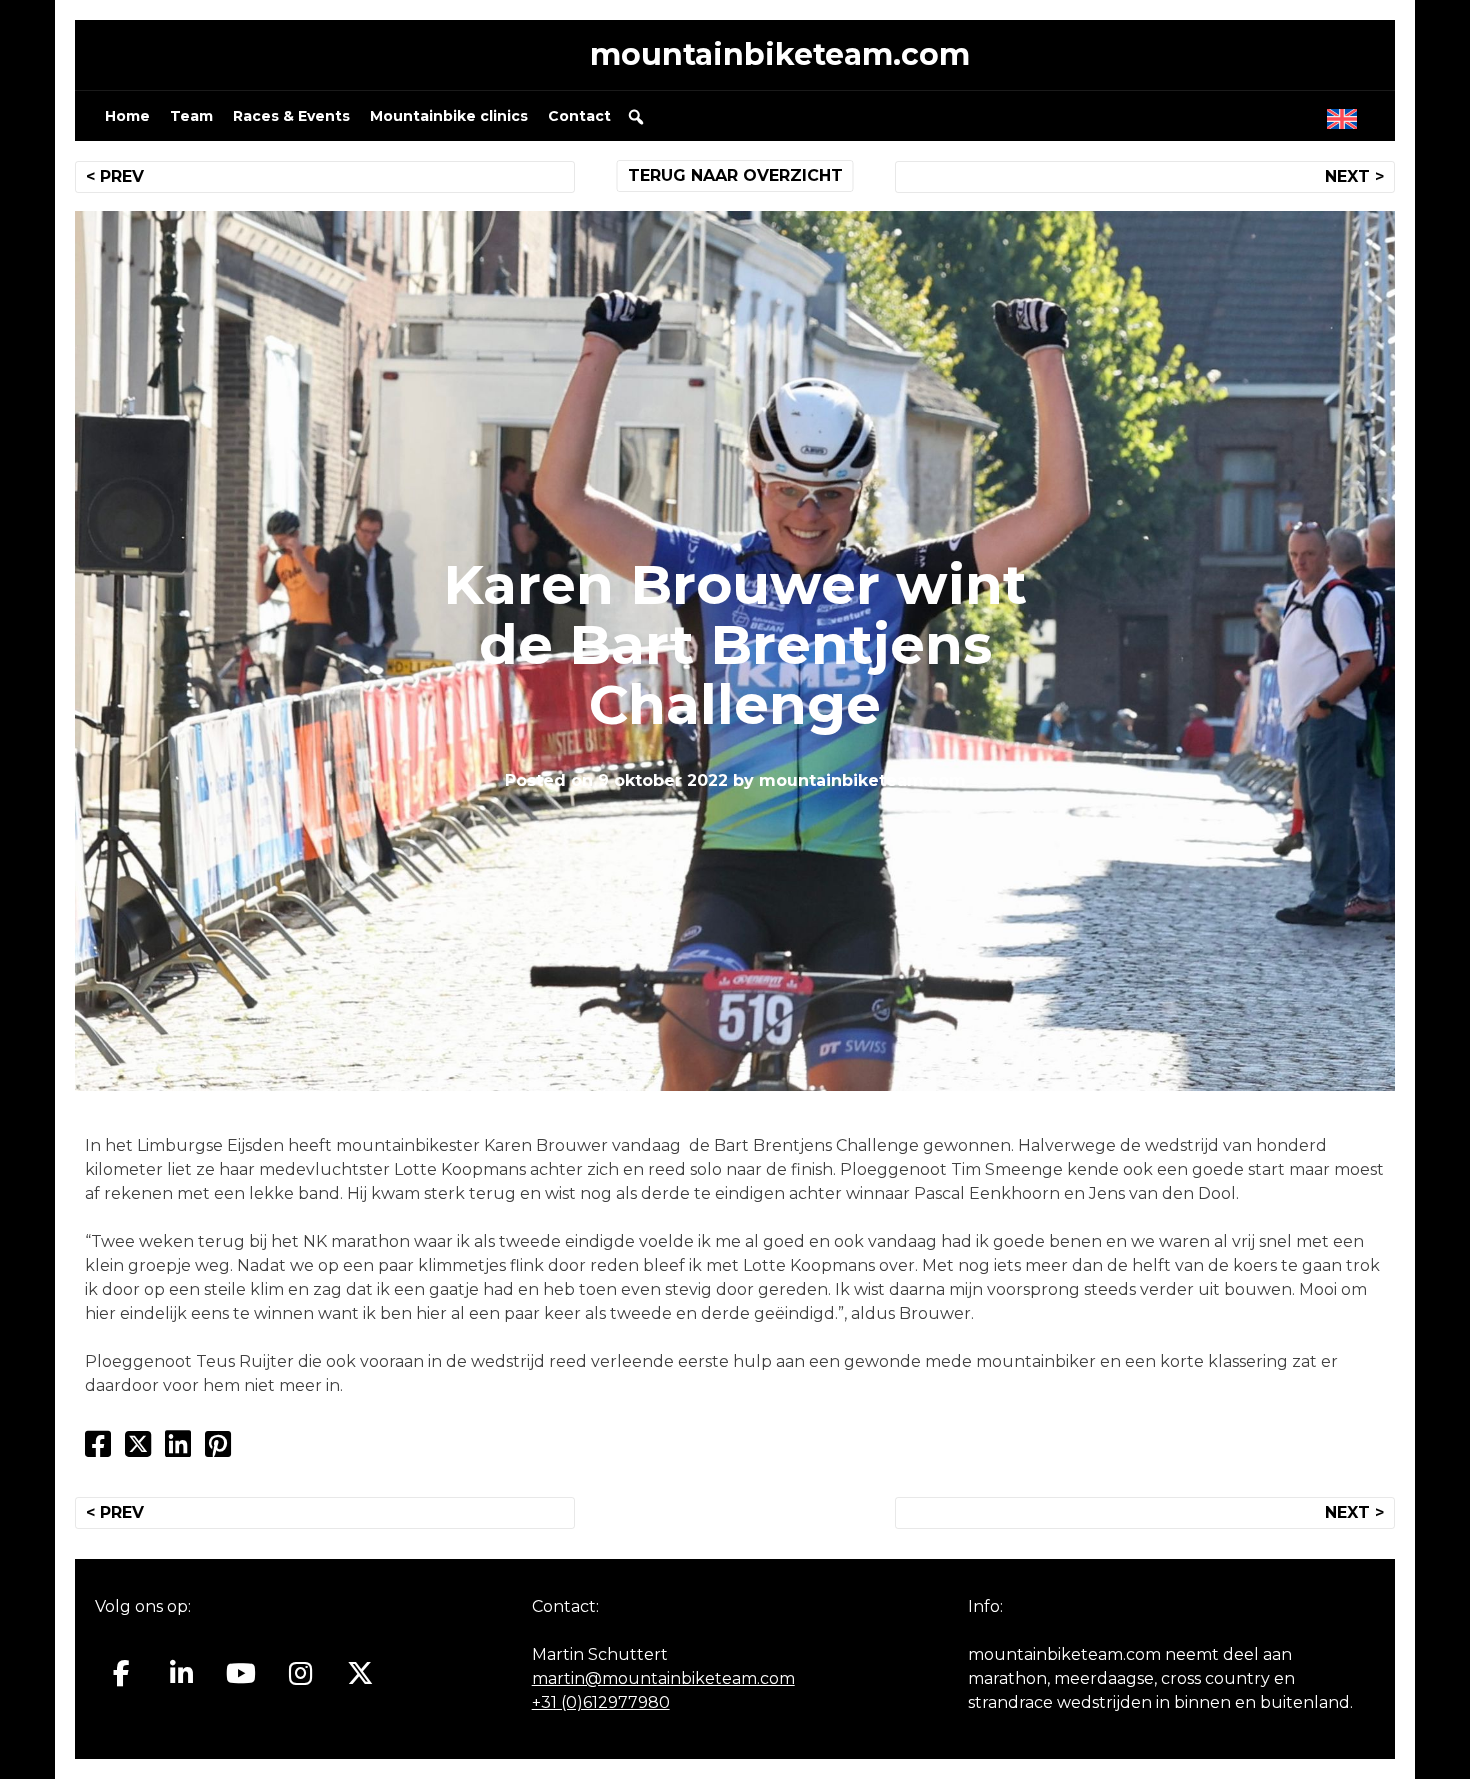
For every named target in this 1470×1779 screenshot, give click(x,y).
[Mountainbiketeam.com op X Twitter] (360, 1674)
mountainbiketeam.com (780, 54)
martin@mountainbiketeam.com (663, 1678)
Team (191, 116)
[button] (636, 117)
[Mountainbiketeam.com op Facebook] (121, 1674)
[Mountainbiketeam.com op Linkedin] (181, 1674)
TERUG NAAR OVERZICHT (735, 175)
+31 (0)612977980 (601, 1702)
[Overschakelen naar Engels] (1346, 114)
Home (127, 116)
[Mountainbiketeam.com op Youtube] (241, 1674)
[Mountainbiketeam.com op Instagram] (300, 1674)
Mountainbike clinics (449, 116)
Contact (579, 116)
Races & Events (291, 116)
